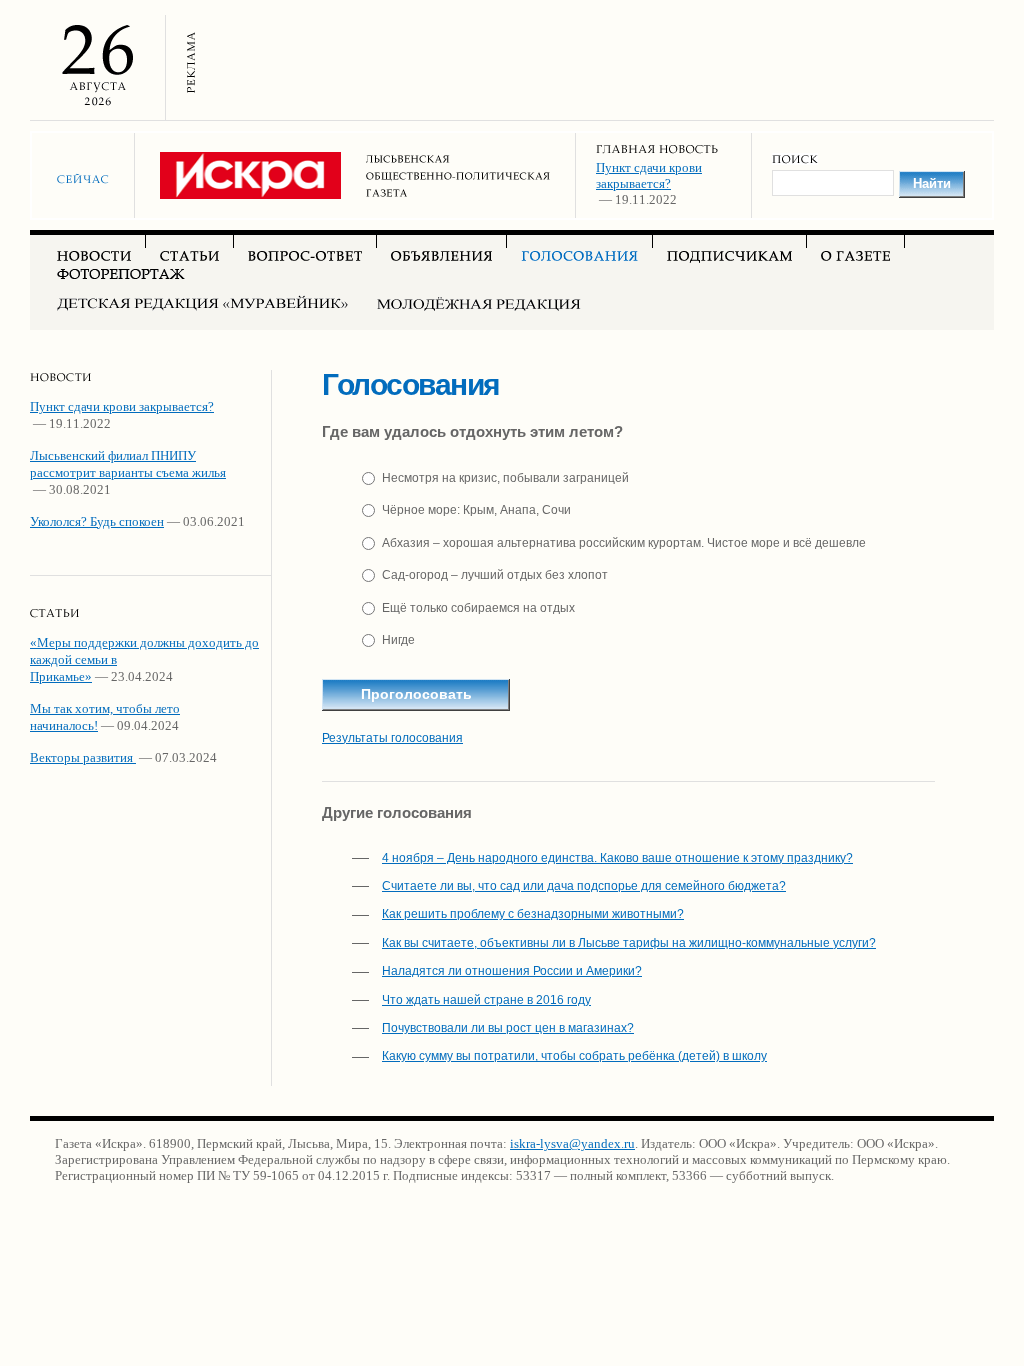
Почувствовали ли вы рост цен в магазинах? (508, 1028)
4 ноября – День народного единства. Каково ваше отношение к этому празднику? (617, 858)
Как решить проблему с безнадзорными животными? (533, 914)
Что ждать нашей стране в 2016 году (486, 1000)
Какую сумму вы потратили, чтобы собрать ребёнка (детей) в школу (574, 1056)
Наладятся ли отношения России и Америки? (512, 971)
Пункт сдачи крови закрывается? (649, 175)
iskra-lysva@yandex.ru (572, 1143)
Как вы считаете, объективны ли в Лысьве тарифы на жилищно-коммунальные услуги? (629, 943)
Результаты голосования (392, 738)
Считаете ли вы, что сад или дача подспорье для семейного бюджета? (584, 886)
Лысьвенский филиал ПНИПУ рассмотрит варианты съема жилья (128, 464)
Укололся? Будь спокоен (97, 521)
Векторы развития (83, 757)
